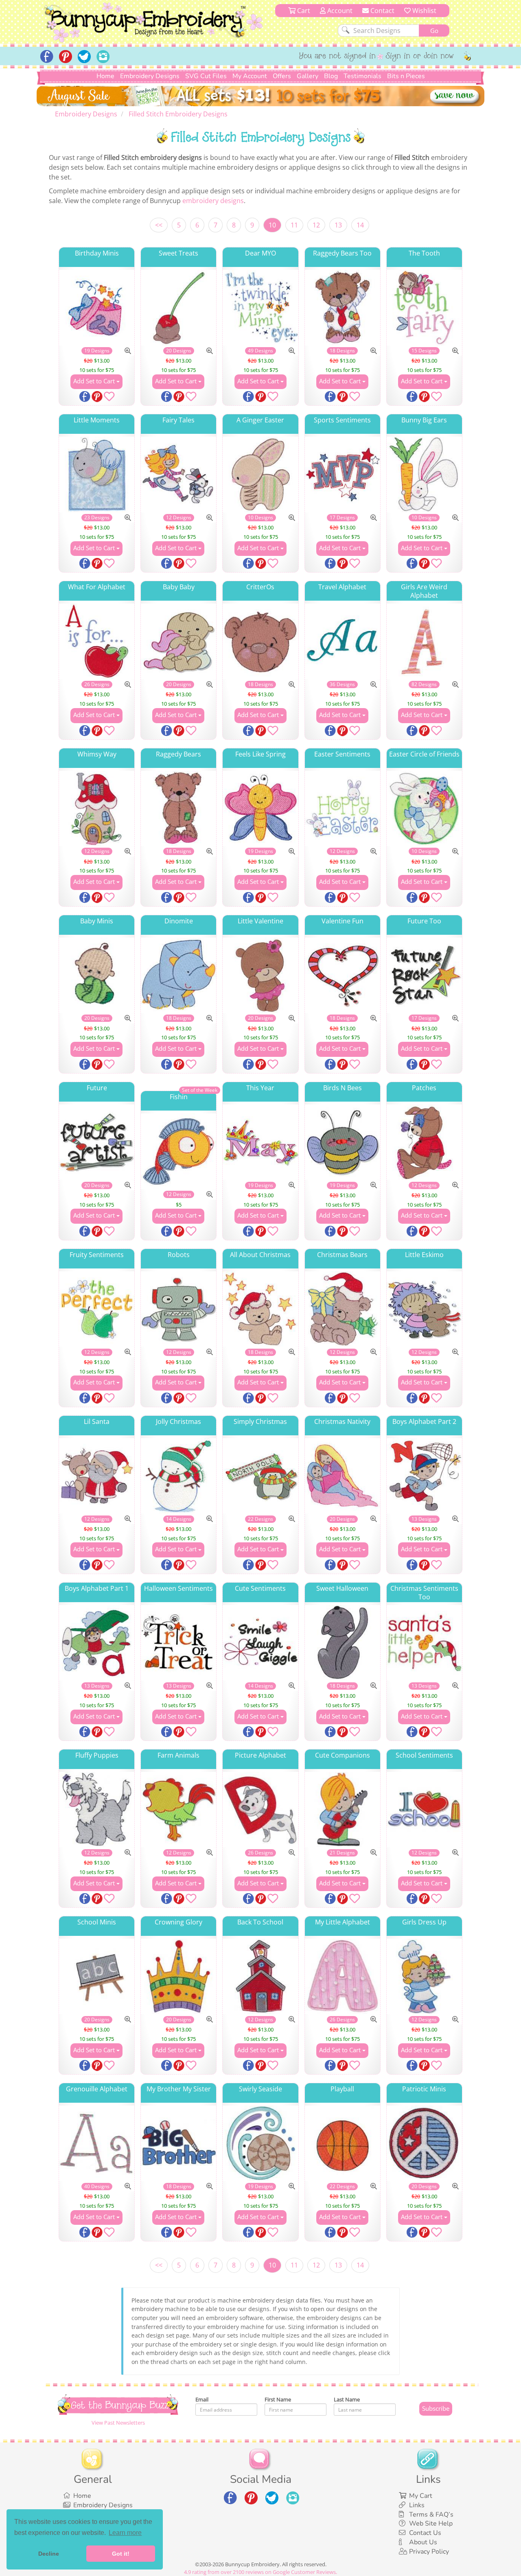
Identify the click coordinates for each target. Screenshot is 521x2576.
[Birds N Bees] (343, 1142)
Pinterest (98, 397)
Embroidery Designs (150, 76)
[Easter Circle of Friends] (424, 808)
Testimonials (362, 76)
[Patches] (424, 1142)
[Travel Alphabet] (343, 641)
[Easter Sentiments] (343, 808)
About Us (423, 2542)
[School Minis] (97, 1976)
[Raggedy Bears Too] (343, 307)
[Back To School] (260, 1976)
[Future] (97, 1142)
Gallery (308, 76)
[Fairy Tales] (178, 474)
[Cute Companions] (343, 1810)
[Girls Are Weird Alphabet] (424, 641)
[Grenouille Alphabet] (97, 2143)
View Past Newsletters (118, 2423)
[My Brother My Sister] (178, 2143)
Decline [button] (49, 2554)
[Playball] (343, 2143)
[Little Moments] (97, 474)
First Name (278, 2399)
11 (294, 225)
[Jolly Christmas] (178, 1476)
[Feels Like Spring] (260, 808)
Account (339, 11)
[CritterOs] (260, 641)
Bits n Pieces (406, 76)
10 (272, 225)
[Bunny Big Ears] (424, 474)
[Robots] (178, 1309)
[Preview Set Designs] (128, 351)
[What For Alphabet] (97, 641)
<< (159, 225)
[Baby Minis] (97, 975)
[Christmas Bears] (343, 1309)
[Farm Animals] (178, 1810)
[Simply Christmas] (260, 1476)
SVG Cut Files (206, 76)
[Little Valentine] (260, 975)
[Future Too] (424, 975)
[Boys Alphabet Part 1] (97, 1643)
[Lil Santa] (97, 1476)
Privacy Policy (429, 2552)
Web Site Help (431, 2524)
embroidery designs (213, 201)
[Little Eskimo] (424, 1309)
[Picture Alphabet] (260, 1810)
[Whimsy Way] (97, 808)
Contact (382, 11)
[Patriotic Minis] (424, 2143)
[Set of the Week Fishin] (178, 1151)
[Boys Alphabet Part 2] (424, 1476)
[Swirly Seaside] (260, 2143)
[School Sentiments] (424, 1810)
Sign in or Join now (420, 57)
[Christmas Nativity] (343, 1476)
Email (202, 2399)
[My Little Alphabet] (343, 1976)
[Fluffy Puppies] (97, 1810)
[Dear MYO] (260, 307)
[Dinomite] (178, 975)
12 (316, 225)
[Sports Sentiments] (343, 474)
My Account (250, 76)
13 (338, 225)
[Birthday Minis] (97, 307)
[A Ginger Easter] (260, 474)
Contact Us (425, 2533)
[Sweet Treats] (178, 307)
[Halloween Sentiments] (178, 1643)
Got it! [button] (121, 2554)
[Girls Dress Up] (424, 1976)
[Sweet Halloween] (343, 1643)
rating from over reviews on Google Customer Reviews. (260, 2572)
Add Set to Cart (95, 381)
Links (417, 2505)
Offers (282, 76)
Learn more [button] (125, 2533)
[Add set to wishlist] (109, 398)
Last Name (347, 2399)
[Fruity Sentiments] (97, 1309)
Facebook (85, 397)
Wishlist (424, 11)
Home (105, 76)
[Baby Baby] (178, 641)
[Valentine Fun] (343, 975)
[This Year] (260, 1142)
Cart (303, 11)
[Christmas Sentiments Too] (424, 1643)
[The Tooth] (424, 307)
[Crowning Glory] (178, 1976)
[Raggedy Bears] (178, 808)
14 (360, 225)
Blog (331, 76)
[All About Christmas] (260, 1309)
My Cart (421, 2496)
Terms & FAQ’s (431, 2515)
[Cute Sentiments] (260, 1643)
